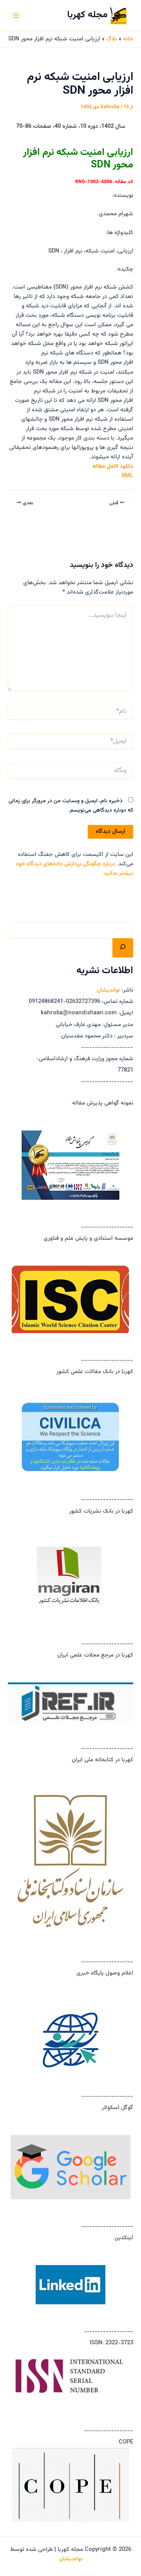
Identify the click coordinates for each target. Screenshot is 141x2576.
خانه (128, 39)
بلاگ (112, 39)
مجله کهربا (87, 15)
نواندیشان (108, 990)
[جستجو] (123, 948)
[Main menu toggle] (16, 16)
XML (127, 476)
